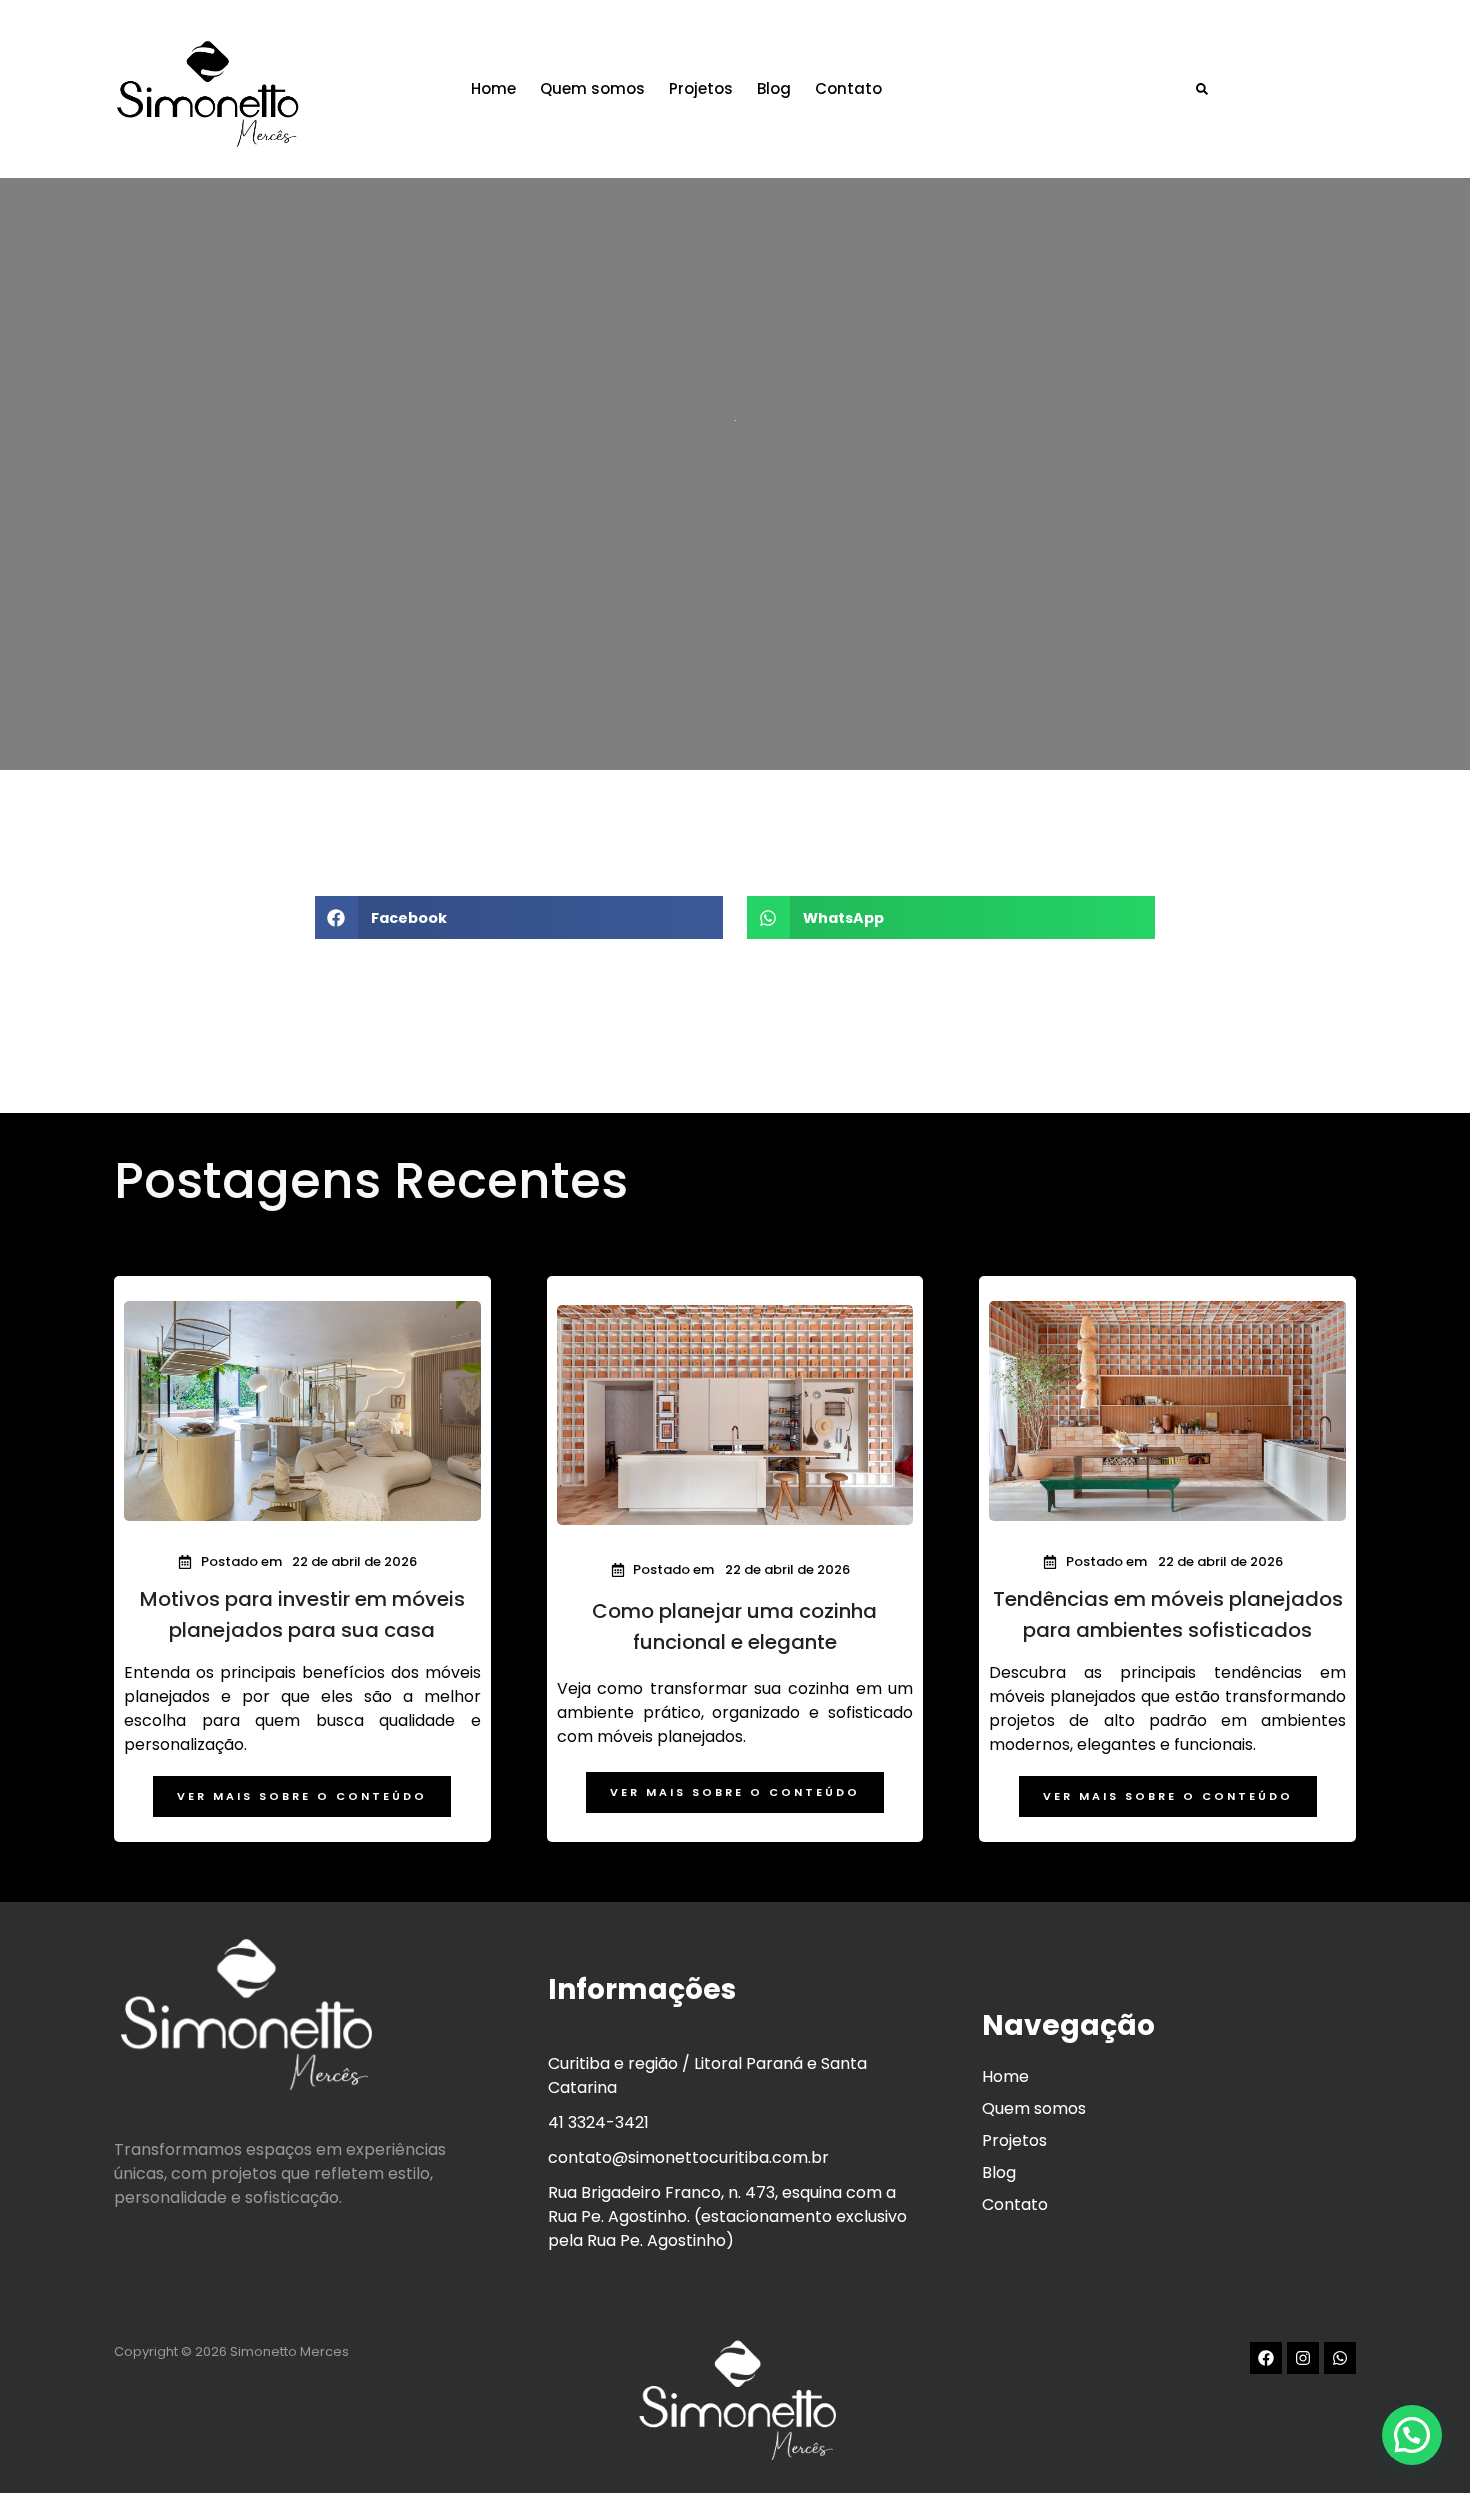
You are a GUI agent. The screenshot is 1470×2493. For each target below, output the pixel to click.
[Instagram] (1303, 2358)
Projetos (701, 88)
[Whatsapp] (1340, 2358)
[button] (1201, 89)
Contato (848, 88)
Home (493, 88)
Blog (774, 88)
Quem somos (592, 88)
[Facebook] (1266, 2358)
